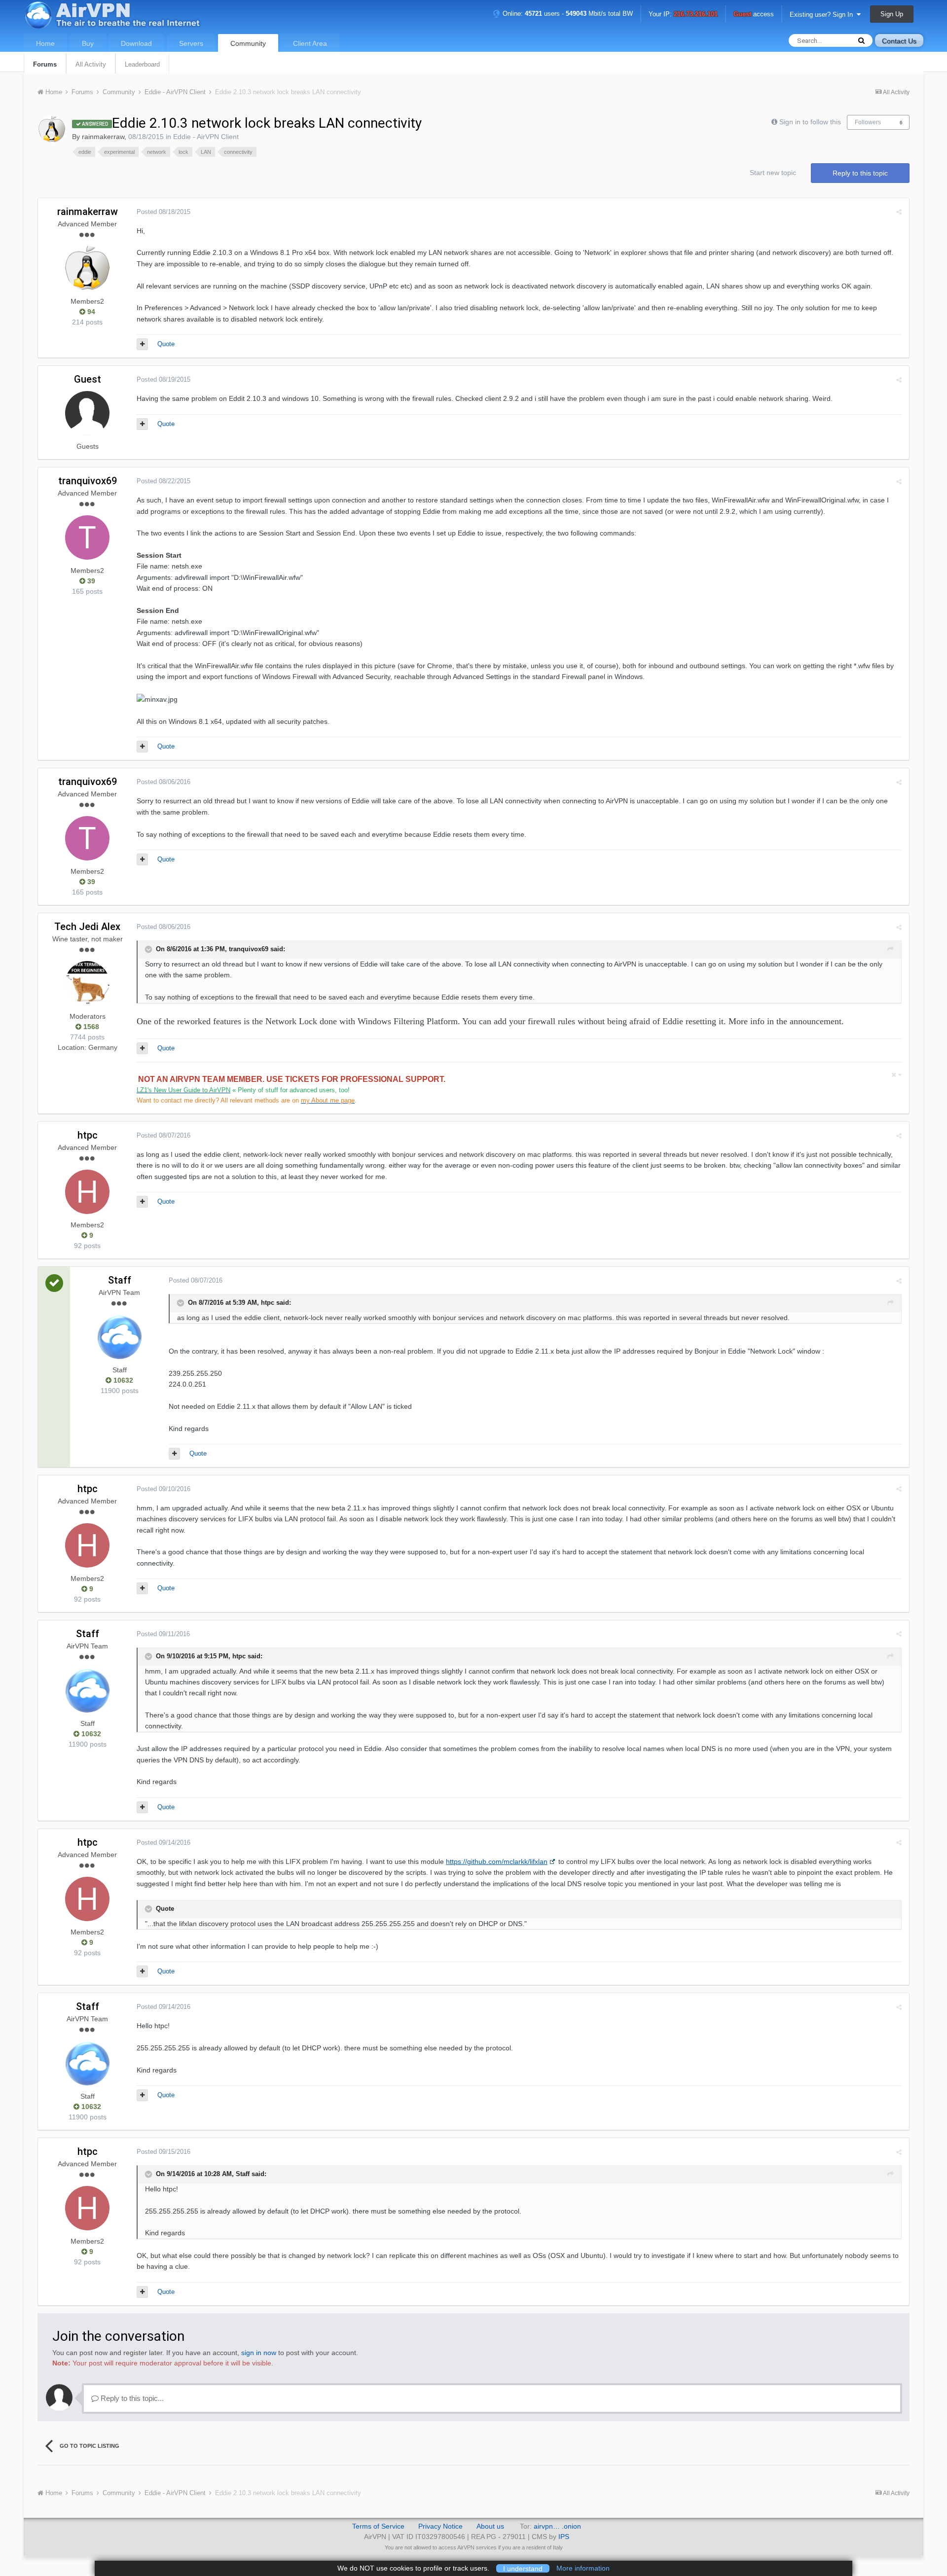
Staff (120, 1280)
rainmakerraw (103, 137)
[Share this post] (899, 212)
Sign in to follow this (810, 122)
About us (490, 2526)
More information (583, 2568)
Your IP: (683, 15)
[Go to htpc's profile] (87, 1192)
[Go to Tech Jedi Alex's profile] (87, 983)
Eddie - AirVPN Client (206, 137)
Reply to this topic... (131, 2398)
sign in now (259, 2353)
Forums (45, 64)
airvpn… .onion (557, 2526)
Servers (191, 43)
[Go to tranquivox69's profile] (87, 537)
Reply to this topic (860, 173)
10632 (122, 1380)
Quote (166, 344)
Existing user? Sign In (823, 15)
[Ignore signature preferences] (896, 1075)
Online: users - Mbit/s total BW (567, 14)
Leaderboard (142, 64)
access (754, 15)
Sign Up (892, 14)
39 (90, 581)
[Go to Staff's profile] (119, 1337)
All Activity (91, 64)
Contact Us (899, 41)
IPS (564, 2537)
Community (248, 43)
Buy (88, 43)
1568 (90, 1027)
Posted (164, 212)
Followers (868, 122)
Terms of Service (378, 2526)
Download (136, 43)
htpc (88, 1135)
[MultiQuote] (142, 344)
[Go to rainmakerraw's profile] (52, 129)
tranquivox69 (88, 481)
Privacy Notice (440, 2526)
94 (90, 312)
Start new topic (773, 173)
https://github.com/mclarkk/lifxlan (497, 1861)
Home (45, 43)
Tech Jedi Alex (87, 927)
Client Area (310, 43)
